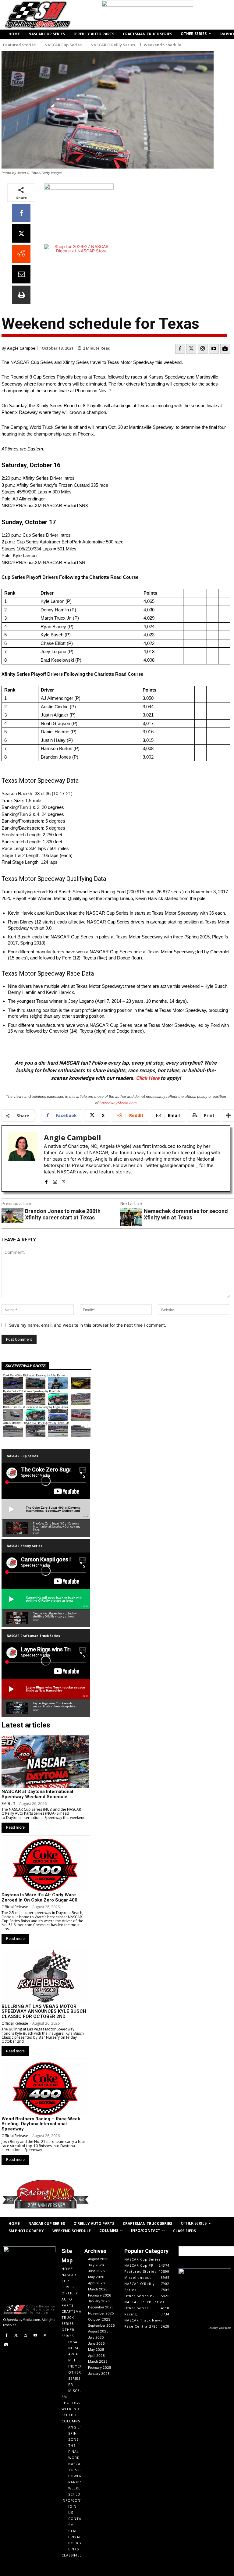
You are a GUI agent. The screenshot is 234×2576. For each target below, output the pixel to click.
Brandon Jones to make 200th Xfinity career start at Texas (63, 1214)
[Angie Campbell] (23, 1158)
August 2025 (98, 2331)
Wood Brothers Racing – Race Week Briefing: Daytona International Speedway (41, 2124)
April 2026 (96, 2283)
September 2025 (101, 2325)
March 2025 (98, 2361)
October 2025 (99, 2319)
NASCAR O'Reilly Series (113, 45)
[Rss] (45, 2336)
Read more (15, 1827)
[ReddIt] (21, 254)
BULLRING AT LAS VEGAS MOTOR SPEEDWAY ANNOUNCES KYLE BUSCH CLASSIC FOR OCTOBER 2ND (44, 2011)
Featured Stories (19, 45)
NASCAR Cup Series (63, 45)
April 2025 (96, 2356)
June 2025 (96, 2343)
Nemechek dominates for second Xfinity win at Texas (186, 1214)
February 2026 (100, 2295)
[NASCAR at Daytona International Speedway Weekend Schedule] (45, 1762)
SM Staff (8, 1804)
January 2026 (99, 2301)
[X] (21, 233)
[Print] (21, 295)
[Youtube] (214, 349)
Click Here (148, 1078)
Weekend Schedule (163, 45)
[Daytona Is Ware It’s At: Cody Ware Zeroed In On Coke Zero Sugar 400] (45, 1865)
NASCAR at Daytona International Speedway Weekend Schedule (37, 1794)
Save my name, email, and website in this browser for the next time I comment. (88, 1325)
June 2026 (96, 2271)
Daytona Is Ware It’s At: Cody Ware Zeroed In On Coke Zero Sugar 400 (39, 1897)
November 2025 (101, 2313)
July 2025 (96, 2337)
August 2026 (98, 2259)
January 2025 (99, 2374)
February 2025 (100, 2368)
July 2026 (96, 2265)
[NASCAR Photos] (225, 349)
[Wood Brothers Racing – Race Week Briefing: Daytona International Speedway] (45, 2089)
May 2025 (96, 2350)
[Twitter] (191, 349)
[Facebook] (21, 213)
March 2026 (98, 2289)
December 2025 (101, 2307)
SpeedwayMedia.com (118, 1103)
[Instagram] (203, 349)
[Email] (21, 274)
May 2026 (96, 2277)
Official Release (15, 1907)
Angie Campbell (22, 348)
